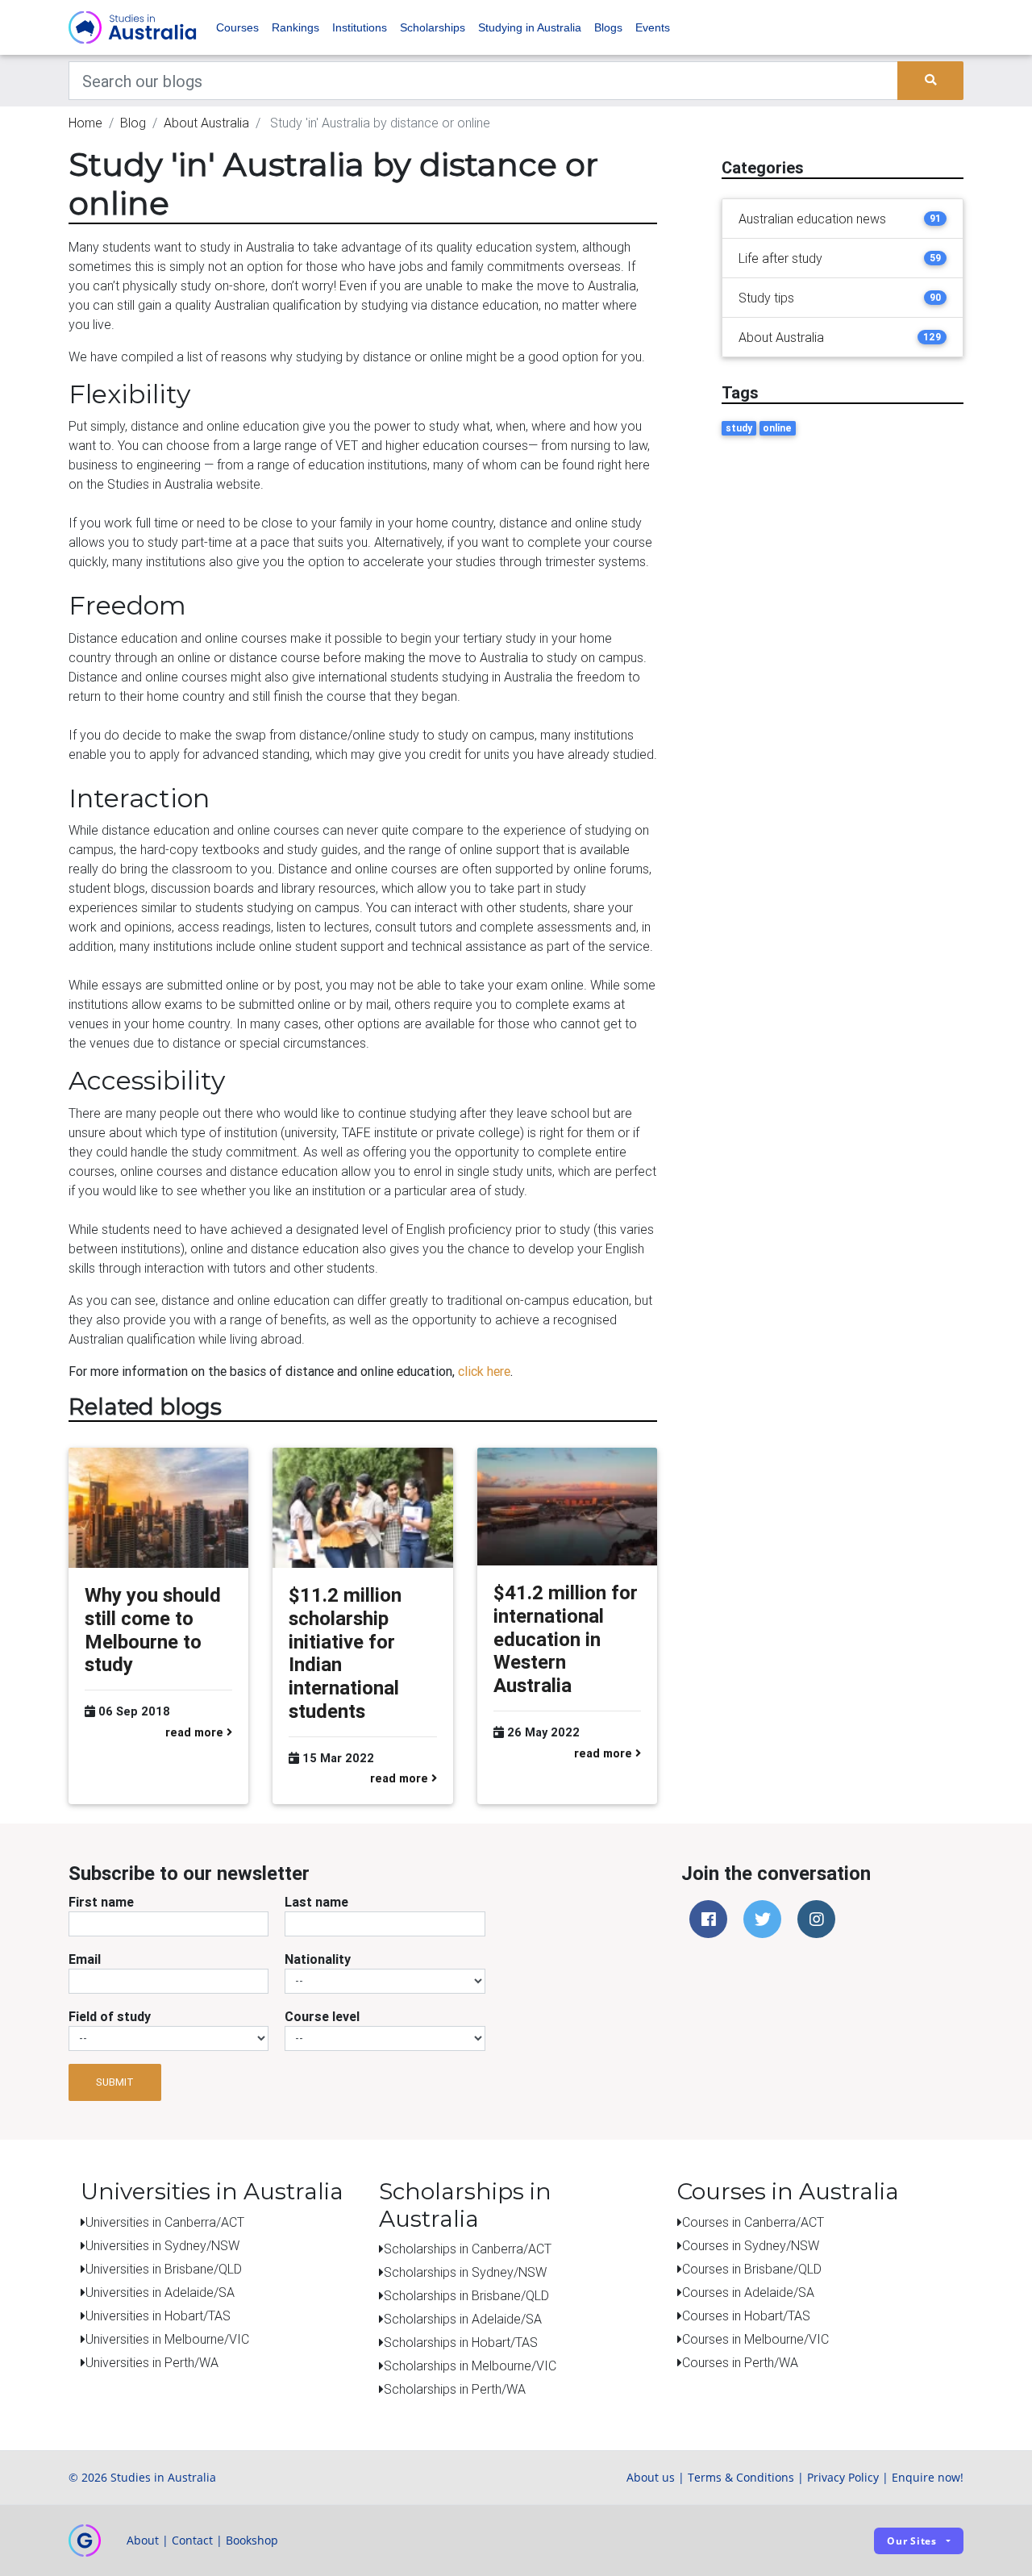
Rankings (295, 27)
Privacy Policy (843, 2477)
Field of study (110, 2016)
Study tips (766, 298)
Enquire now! (928, 2477)
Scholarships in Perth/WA (455, 2389)
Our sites (912, 2541)
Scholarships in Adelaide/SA (463, 2319)
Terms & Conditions (741, 2477)
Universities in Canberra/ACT (165, 2222)
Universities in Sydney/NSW (162, 2245)
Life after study (780, 258)
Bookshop (252, 2540)
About (143, 2540)
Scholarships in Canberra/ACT (468, 2249)
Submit (115, 2082)
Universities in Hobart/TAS (158, 2315)
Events (653, 27)
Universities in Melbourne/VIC (167, 2339)
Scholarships (433, 27)
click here (484, 1371)
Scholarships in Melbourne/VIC (470, 2366)
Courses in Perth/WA (740, 2362)
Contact (192, 2540)
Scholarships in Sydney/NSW (465, 2272)
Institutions (360, 27)
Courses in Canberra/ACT (753, 2222)
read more (196, 1732)
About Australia (206, 123)
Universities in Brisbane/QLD (164, 2269)
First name (101, 1902)
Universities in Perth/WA (152, 2362)
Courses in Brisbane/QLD (752, 2269)
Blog (133, 123)
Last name (316, 1902)
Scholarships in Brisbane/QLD (466, 2295)
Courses (237, 27)
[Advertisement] (843, 578)
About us (651, 2477)
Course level (322, 2016)
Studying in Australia (530, 27)
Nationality (318, 1959)
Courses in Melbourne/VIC (755, 2339)
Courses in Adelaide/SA (748, 2292)
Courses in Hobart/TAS (746, 2315)
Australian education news (812, 219)
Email (85, 1959)
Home (85, 123)
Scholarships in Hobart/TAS (461, 2342)
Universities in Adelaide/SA (160, 2292)
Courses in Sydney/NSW (751, 2245)
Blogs (608, 27)
